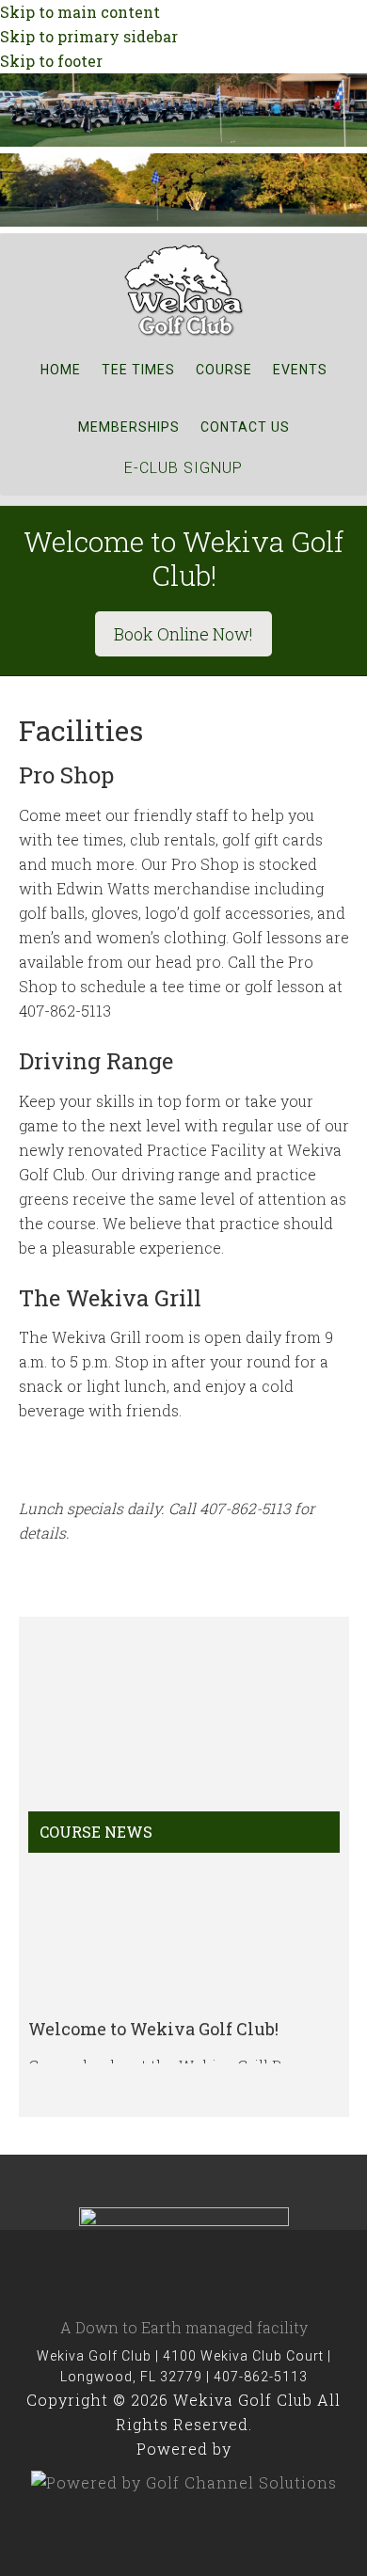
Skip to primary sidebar (89, 36)
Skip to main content (80, 12)
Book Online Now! (183, 634)
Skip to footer (51, 61)
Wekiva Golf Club (183, 290)
